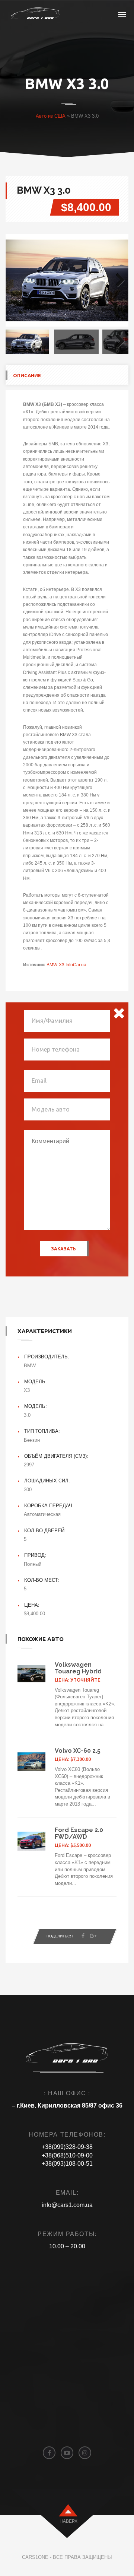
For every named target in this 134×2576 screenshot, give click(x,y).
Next (117, 280)
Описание (27, 375)
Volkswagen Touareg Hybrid (78, 1668)
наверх (68, 2521)
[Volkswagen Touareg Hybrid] (31, 1674)
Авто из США (51, 116)
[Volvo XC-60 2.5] (31, 1762)
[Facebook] (83, 1936)
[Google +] (93, 1936)
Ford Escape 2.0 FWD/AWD (79, 1833)
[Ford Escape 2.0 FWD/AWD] (31, 1841)
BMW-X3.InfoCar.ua (66, 965)
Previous (17, 280)
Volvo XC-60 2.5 (78, 1751)
